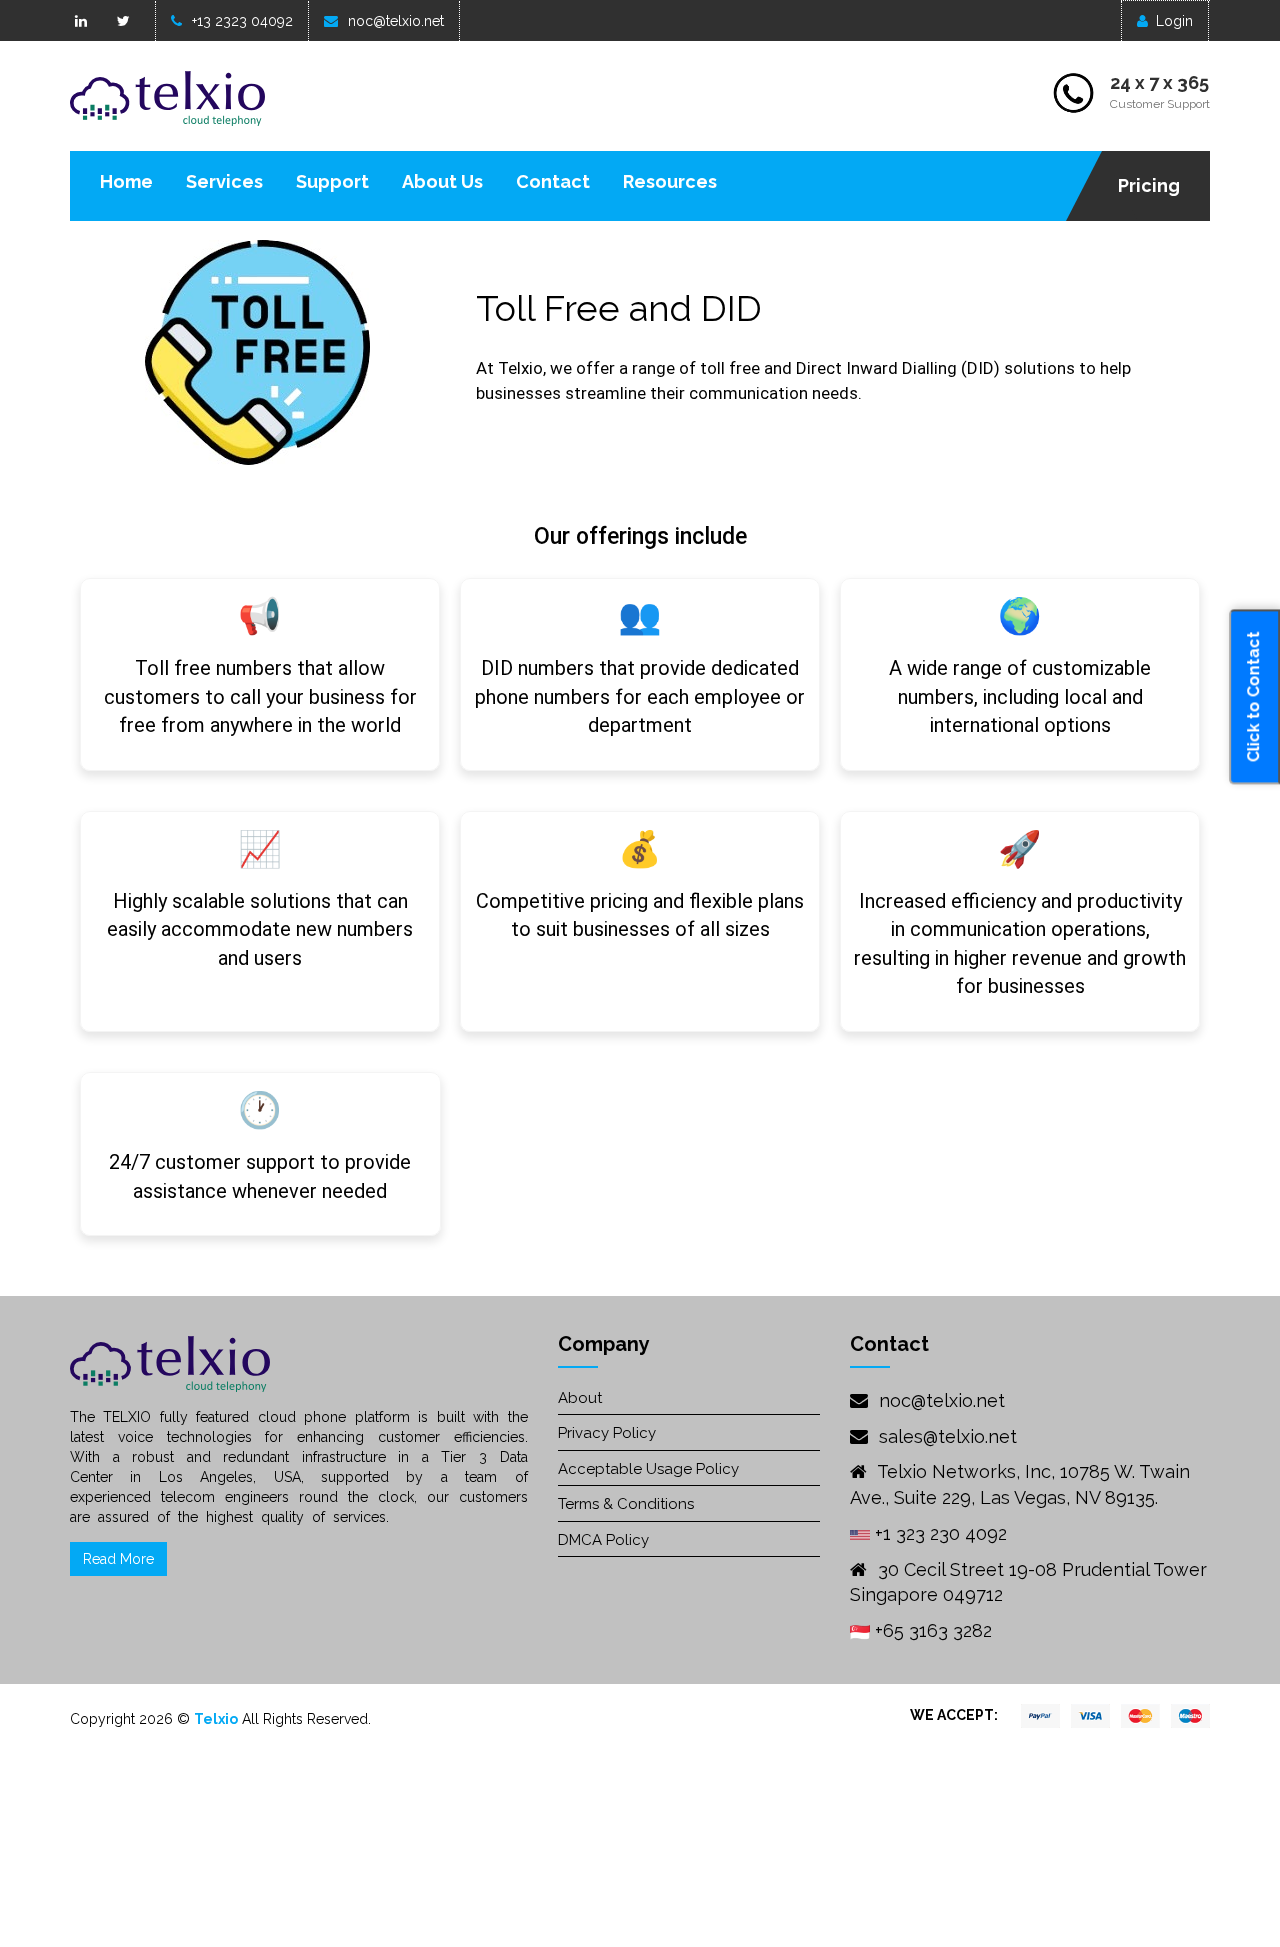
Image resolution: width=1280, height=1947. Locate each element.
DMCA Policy (603, 1540)
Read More (118, 1559)
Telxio (216, 1719)
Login (1174, 21)
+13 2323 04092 (242, 21)
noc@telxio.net (396, 21)
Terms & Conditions (626, 1504)
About (580, 1398)
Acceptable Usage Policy (648, 1469)
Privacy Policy (607, 1433)
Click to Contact (1253, 697)
